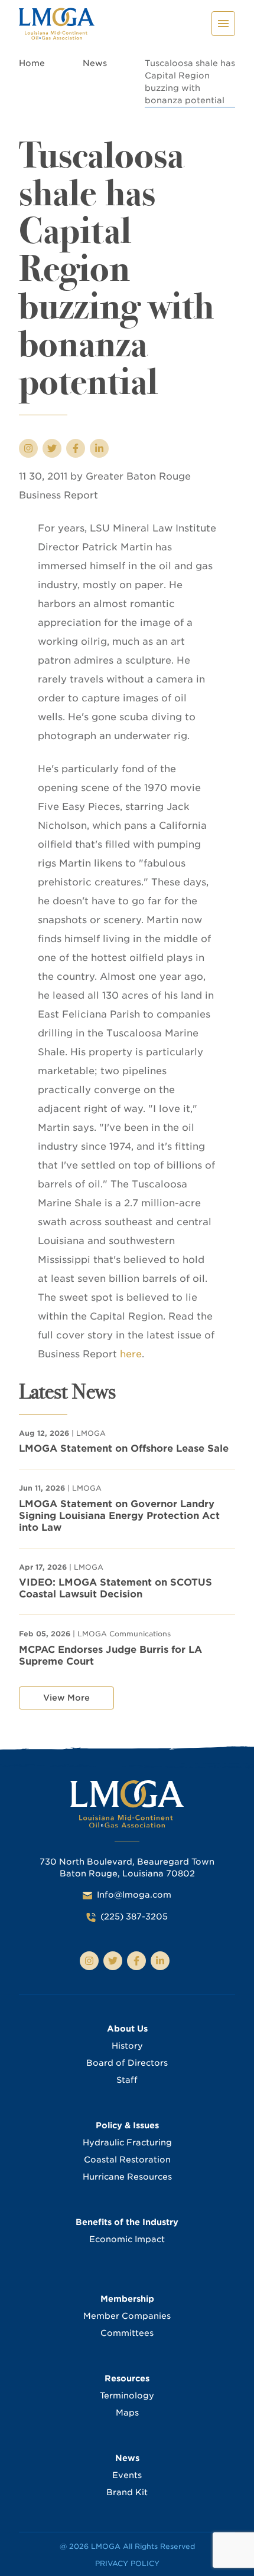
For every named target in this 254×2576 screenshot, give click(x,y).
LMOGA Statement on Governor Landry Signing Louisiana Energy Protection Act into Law (119, 1516)
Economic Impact (127, 2239)
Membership (127, 2299)
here (131, 1354)
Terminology (127, 2395)
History (127, 2046)
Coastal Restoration (127, 2160)
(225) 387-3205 (134, 1917)
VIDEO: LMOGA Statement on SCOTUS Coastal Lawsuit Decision (115, 1588)
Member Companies (127, 2316)
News (95, 63)
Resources (127, 2378)
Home (32, 63)
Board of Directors (127, 2063)
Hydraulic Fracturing (127, 2142)
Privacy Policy (127, 2563)
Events (127, 2475)
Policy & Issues (127, 2125)
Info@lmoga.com (134, 1895)
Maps (127, 2413)
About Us (127, 2029)
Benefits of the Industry (127, 2222)
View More (66, 1698)
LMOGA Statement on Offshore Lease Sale (124, 1448)
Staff (127, 2080)
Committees (127, 2333)
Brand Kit (127, 2492)
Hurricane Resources (127, 2177)
